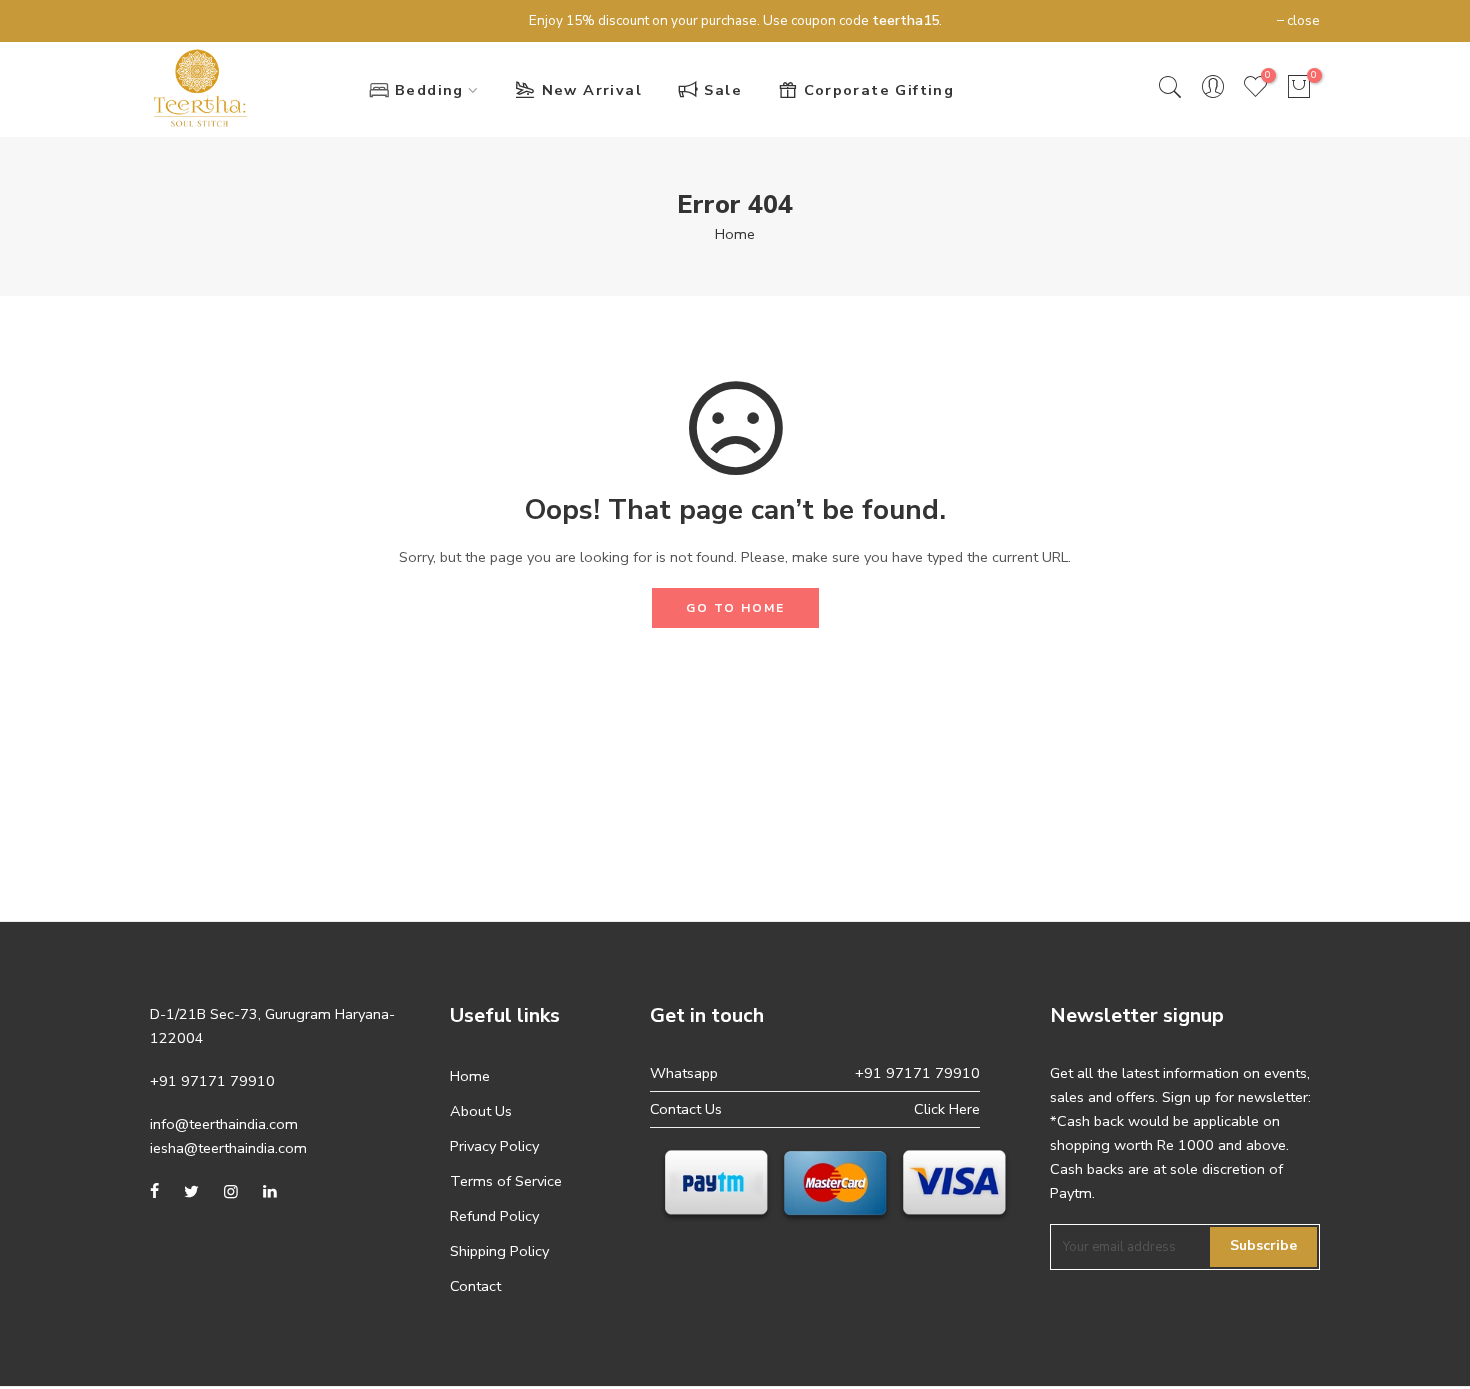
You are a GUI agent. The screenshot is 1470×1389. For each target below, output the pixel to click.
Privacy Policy (494, 1146)
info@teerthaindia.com (224, 1124)
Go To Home (735, 608)
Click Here (947, 1109)
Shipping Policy (499, 1251)
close (176, 20)
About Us (481, 1111)
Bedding (429, 90)
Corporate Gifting (879, 90)
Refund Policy (494, 1216)
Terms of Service (506, 1181)
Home (735, 234)
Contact (475, 1286)
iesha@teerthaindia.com (228, 1148)
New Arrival (592, 90)
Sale (723, 90)
